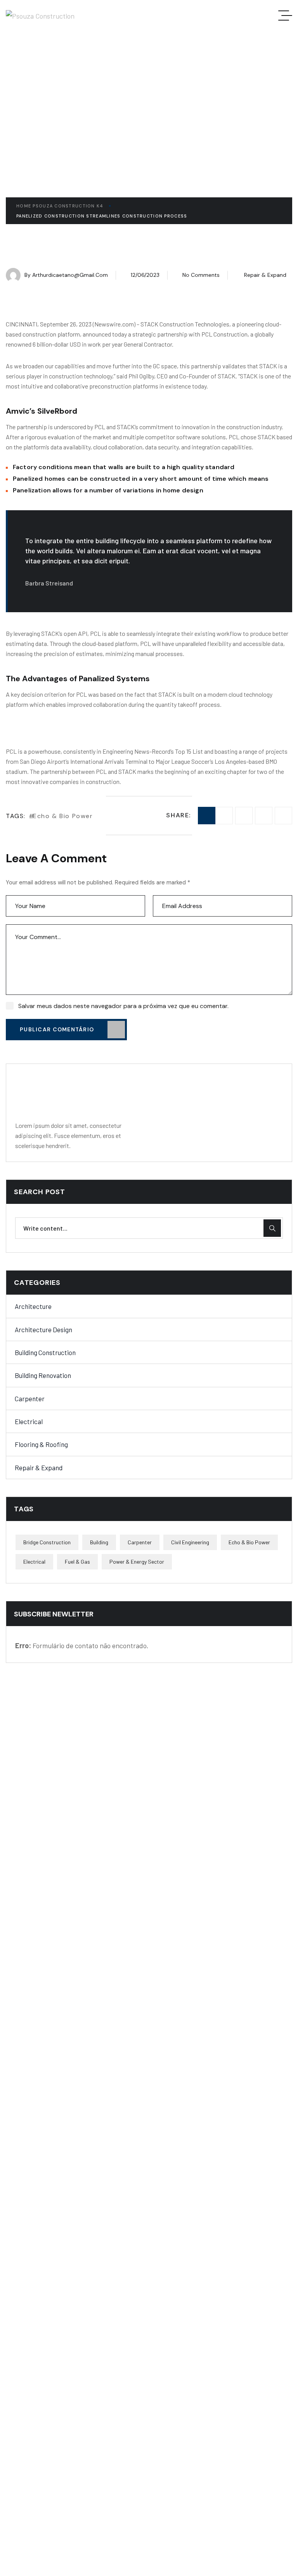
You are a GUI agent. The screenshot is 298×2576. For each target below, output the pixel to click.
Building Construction (45, 1352)
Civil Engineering (190, 1542)
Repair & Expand (265, 275)
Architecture (33, 1306)
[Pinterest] (283, 816)
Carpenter (30, 1398)
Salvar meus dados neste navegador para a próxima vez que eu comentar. (123, 1006)
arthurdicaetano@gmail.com (70, 275)
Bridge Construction (47, 1542)
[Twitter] (244, 816)
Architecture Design (43, 1329)
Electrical (29, 1421)
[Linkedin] (264, 816)
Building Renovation (43, 1375)
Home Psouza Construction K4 (60, 206)
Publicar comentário (57, 1029)
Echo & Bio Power (63, 816)
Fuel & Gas (77, 1562)
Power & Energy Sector (137, 1562)
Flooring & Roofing (41, 1444)
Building (99, 1542)
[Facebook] (224, 816)
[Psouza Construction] (40, 16)
